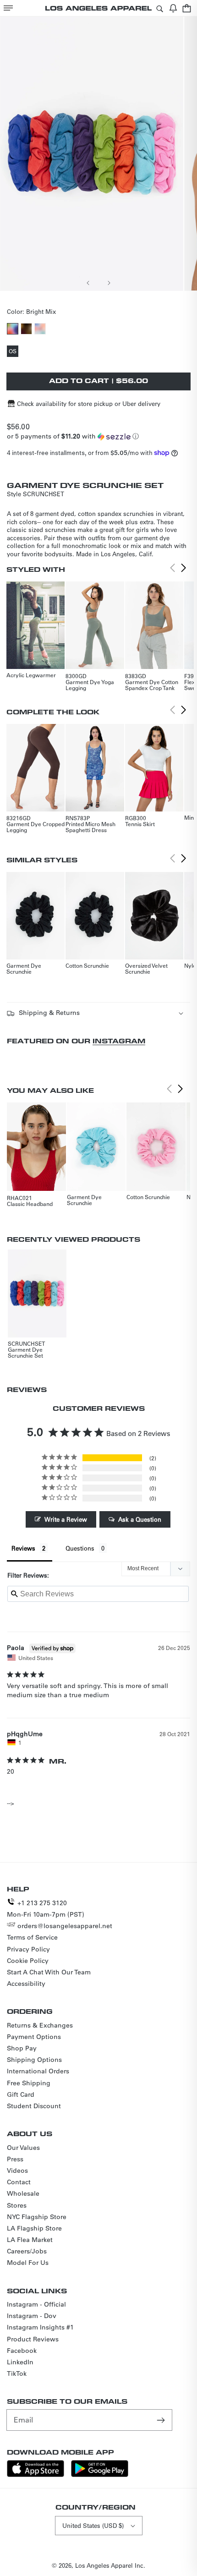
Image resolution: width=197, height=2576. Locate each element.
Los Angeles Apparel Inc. (110, 2565)
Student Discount (34, 2106)
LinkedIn (20, 2362)
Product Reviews (33, 2339)
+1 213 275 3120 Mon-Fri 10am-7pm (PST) (46, 1909)
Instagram (119, 1041)
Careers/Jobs (27, 2251)
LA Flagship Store (34, 2228)
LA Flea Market (30, 2240)
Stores (17, 2205)
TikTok (17, 2373)
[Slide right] (109, 283)
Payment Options (34, 2037)
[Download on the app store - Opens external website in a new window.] (36, 2475)
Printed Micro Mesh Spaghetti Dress (90, 827)
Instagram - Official (36, 2304)
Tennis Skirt (140, 824)
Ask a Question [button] (140, 1519)
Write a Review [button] (66, 1519)
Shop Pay (22, 2048)
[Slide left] (88, 283)
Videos (17, 2170)
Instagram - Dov (32, 2316)
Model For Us (28, 2263)
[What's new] (173, 8)
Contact (19, 2182)
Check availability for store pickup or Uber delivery (89, 403)
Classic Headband (30, 1204)
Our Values (23, 2148)
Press (15, 2159)
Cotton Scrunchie (87, 965)
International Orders (38, 2071)
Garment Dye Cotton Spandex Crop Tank (152, 685)
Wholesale (23, 2193)
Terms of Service (32, 1937)
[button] (8, 8)
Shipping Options (34, 2060)
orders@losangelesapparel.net (65, 1926)
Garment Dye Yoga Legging (90, 685)
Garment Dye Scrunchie (24, 968)
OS (14, 352)
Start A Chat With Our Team (49, 1972)
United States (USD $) (93, 2525)
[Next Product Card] (184, 568)
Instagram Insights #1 (40, 2327)
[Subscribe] (162, 2420)
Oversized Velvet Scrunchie (146, 968)
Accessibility (26, 1984)
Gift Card (21, 2094)
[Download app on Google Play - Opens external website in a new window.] (100, 2475)
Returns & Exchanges (40, 2025)
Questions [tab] (80, 1548)
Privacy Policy (28, 1949)
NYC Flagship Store (37, 2217)
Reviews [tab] (23, 1548)
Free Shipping (29, 2083)
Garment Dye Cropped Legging (36, 827)
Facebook (22, 2351)
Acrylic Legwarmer (31, 675)
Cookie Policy (28, 1961)
